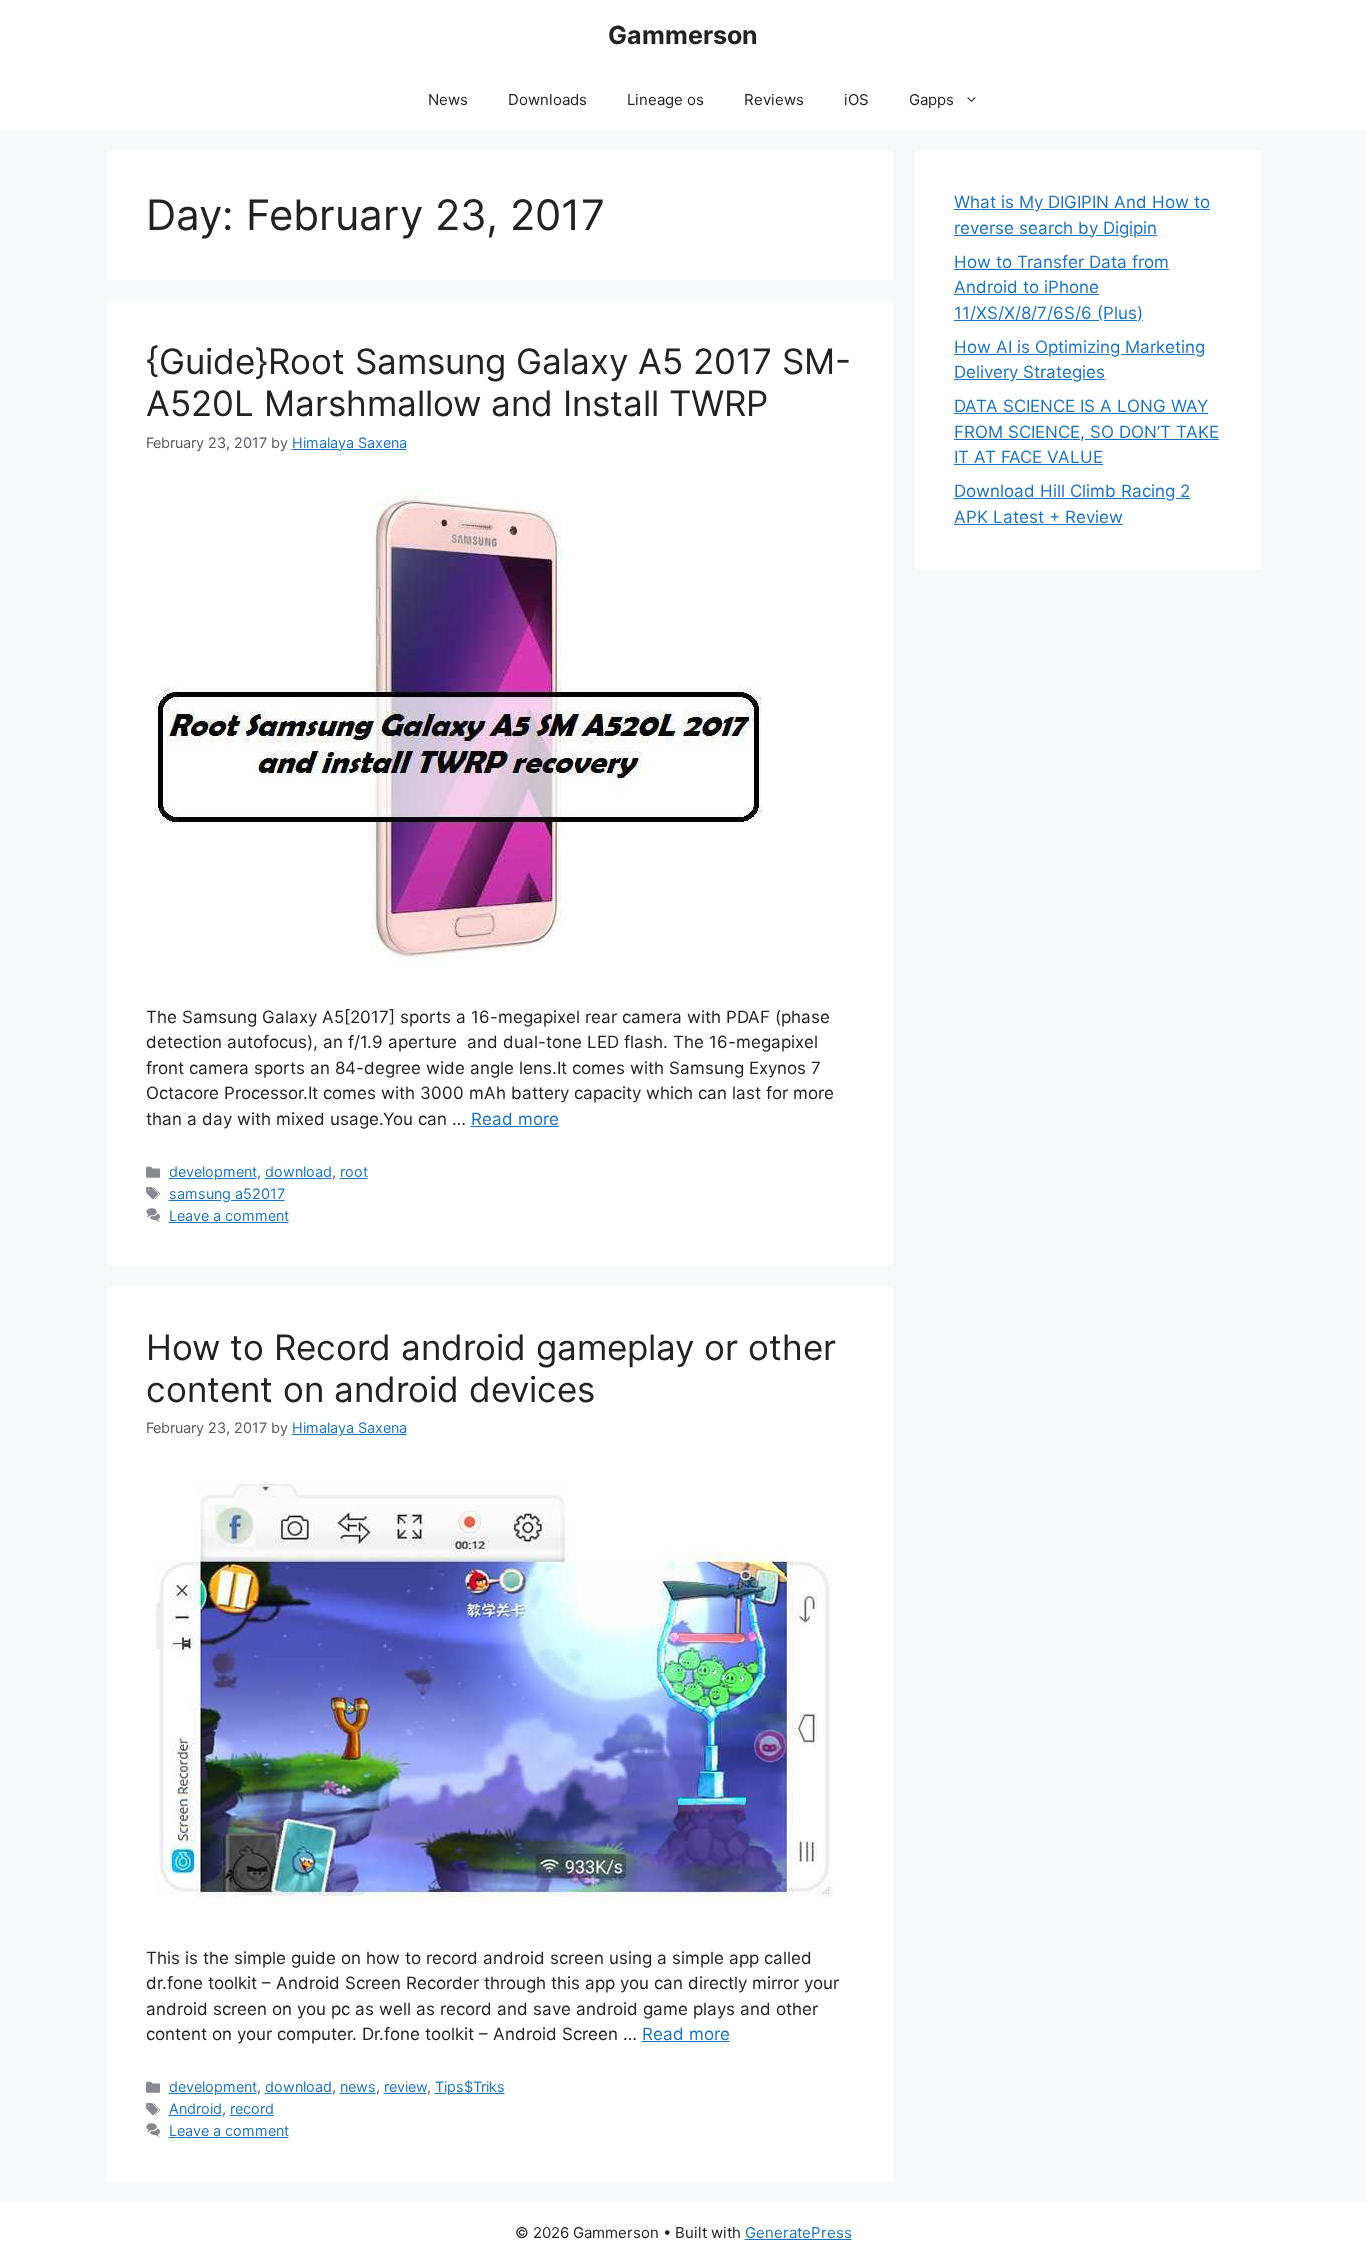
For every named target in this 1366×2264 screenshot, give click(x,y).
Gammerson (683, 35)
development (213, 1171)
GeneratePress (798, 2232)
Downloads (547, 99)
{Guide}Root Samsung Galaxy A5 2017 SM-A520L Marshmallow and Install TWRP (498, 382)
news (358, 2086)
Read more (515, 1119)
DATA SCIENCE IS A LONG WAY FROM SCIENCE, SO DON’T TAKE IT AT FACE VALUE (1086, 431)
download (298, 1171)
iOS (856, 99)
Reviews (774, 99)
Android (195, 2108)
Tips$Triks (470, 2086)
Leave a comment (229, 1215)
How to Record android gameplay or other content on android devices (491, 1368)
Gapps (931, 99)
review (405, 2086)
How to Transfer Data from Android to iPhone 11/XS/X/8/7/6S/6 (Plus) (1061, 287)
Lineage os (665, 99)
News (448, 99)
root (354, 1171)
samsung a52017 (227, 1193)
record (252, 2108)
